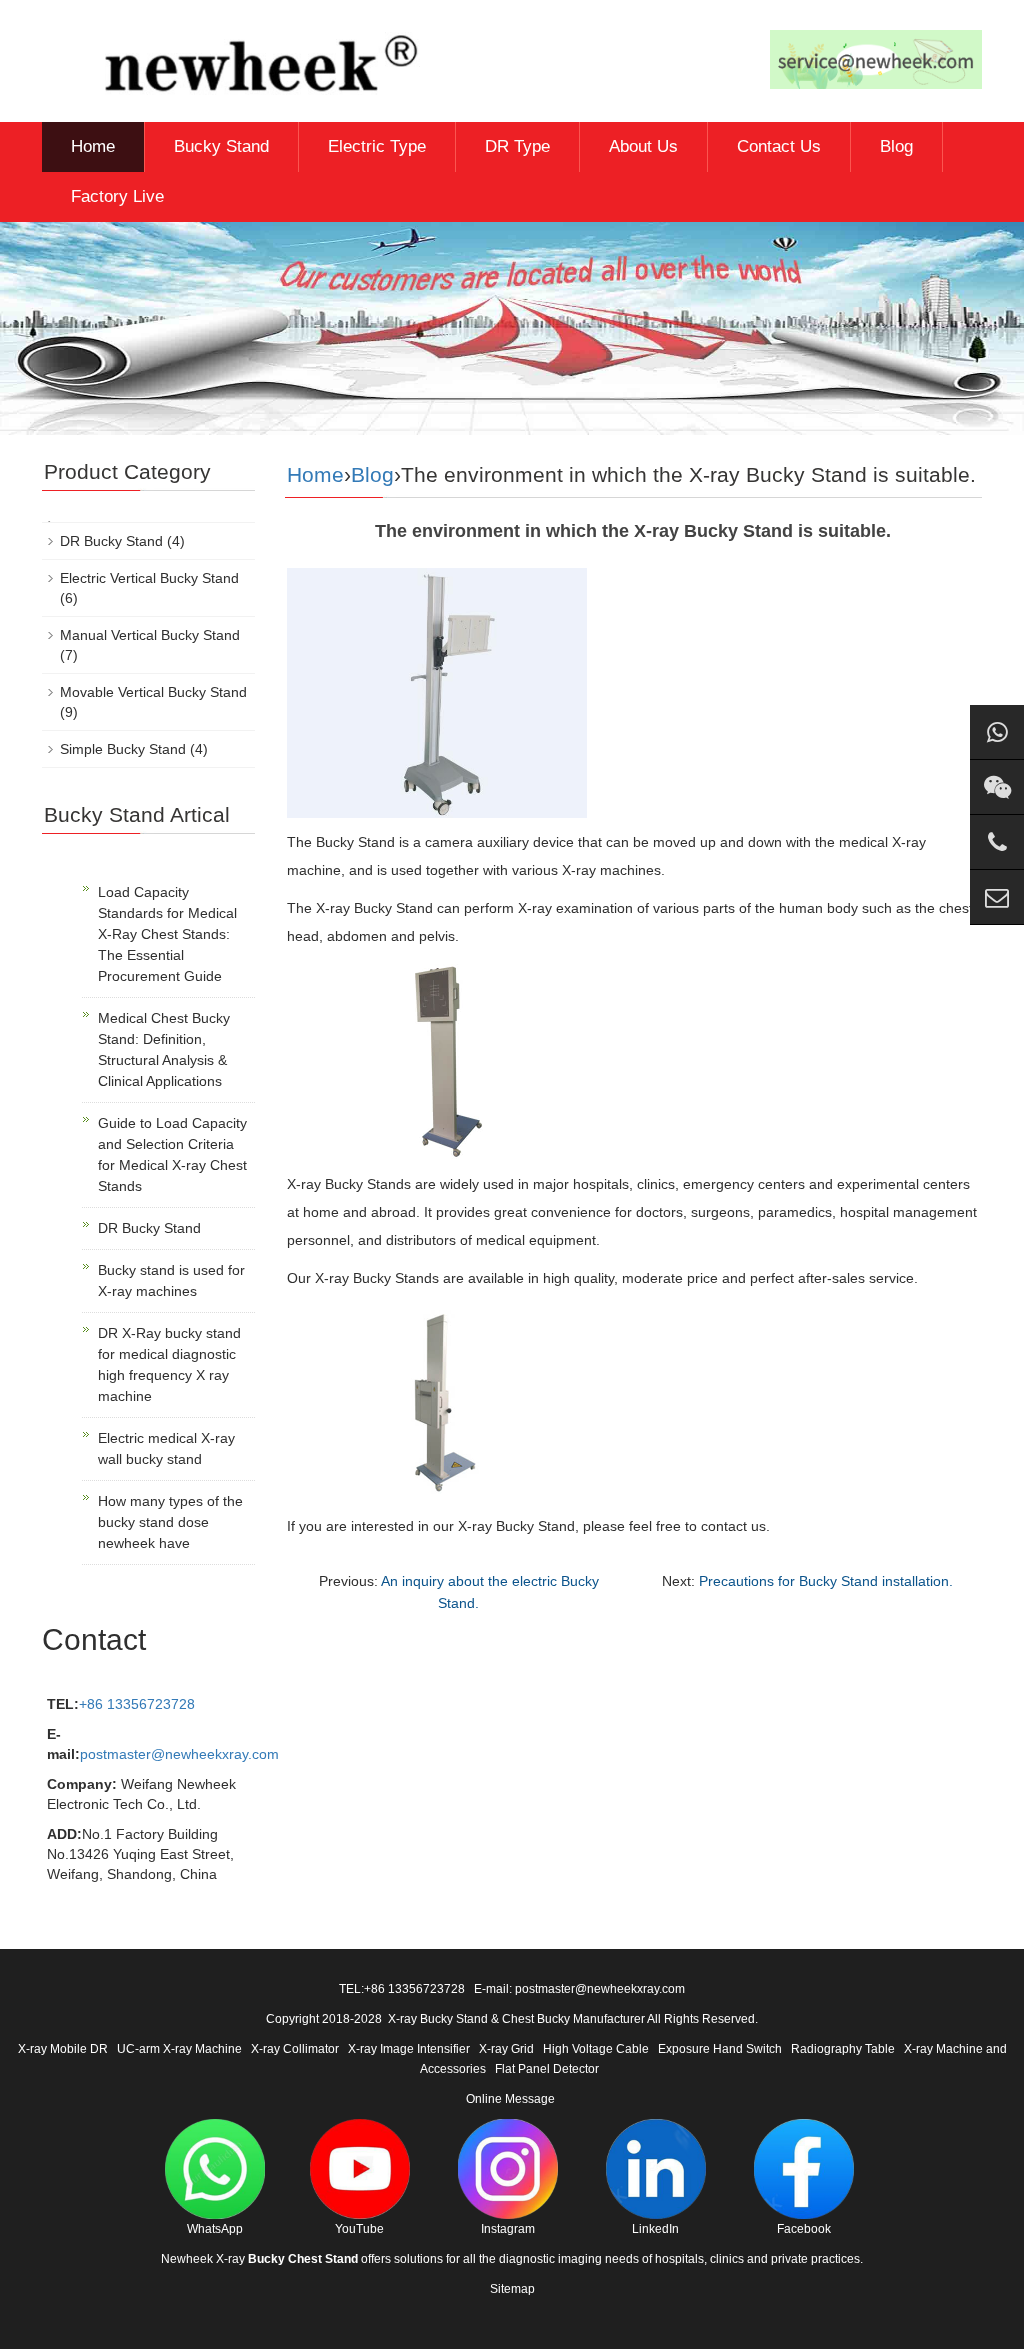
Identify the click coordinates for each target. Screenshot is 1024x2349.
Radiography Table (843, 2049)
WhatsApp (215, 2229)
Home (93, 146)
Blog (896, 146)
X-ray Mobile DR (63, 2049)
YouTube (359, 2229)
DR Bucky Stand (111, 541)
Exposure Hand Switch (720, 2049)
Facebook (804, 2229)
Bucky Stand (221, 146)
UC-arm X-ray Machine (179, 2049)
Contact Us (779, 146)
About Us (643, 146)
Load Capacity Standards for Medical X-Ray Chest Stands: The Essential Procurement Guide (167, 934)
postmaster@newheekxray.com (179, 1754)
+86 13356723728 (137, 1704)
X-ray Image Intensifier (409, 2049)
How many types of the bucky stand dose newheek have (170, 1522)
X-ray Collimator (295, 2049)
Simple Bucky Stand (123, 749)
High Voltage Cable (596, 2049)
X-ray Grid (506, 2049)
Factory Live (117, 196)
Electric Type (377, 146)
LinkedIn (655, 2229)
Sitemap (512, 2289)
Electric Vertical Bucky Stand (149, 578)
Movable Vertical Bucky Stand (153, 692)
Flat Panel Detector (547, 2069)
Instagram (508, 2229)
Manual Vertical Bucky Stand (150, 635)
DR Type (517, 146)
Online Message (510, 2099)
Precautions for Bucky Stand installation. (826, 1581)
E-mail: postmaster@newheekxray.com (579, 1989)
